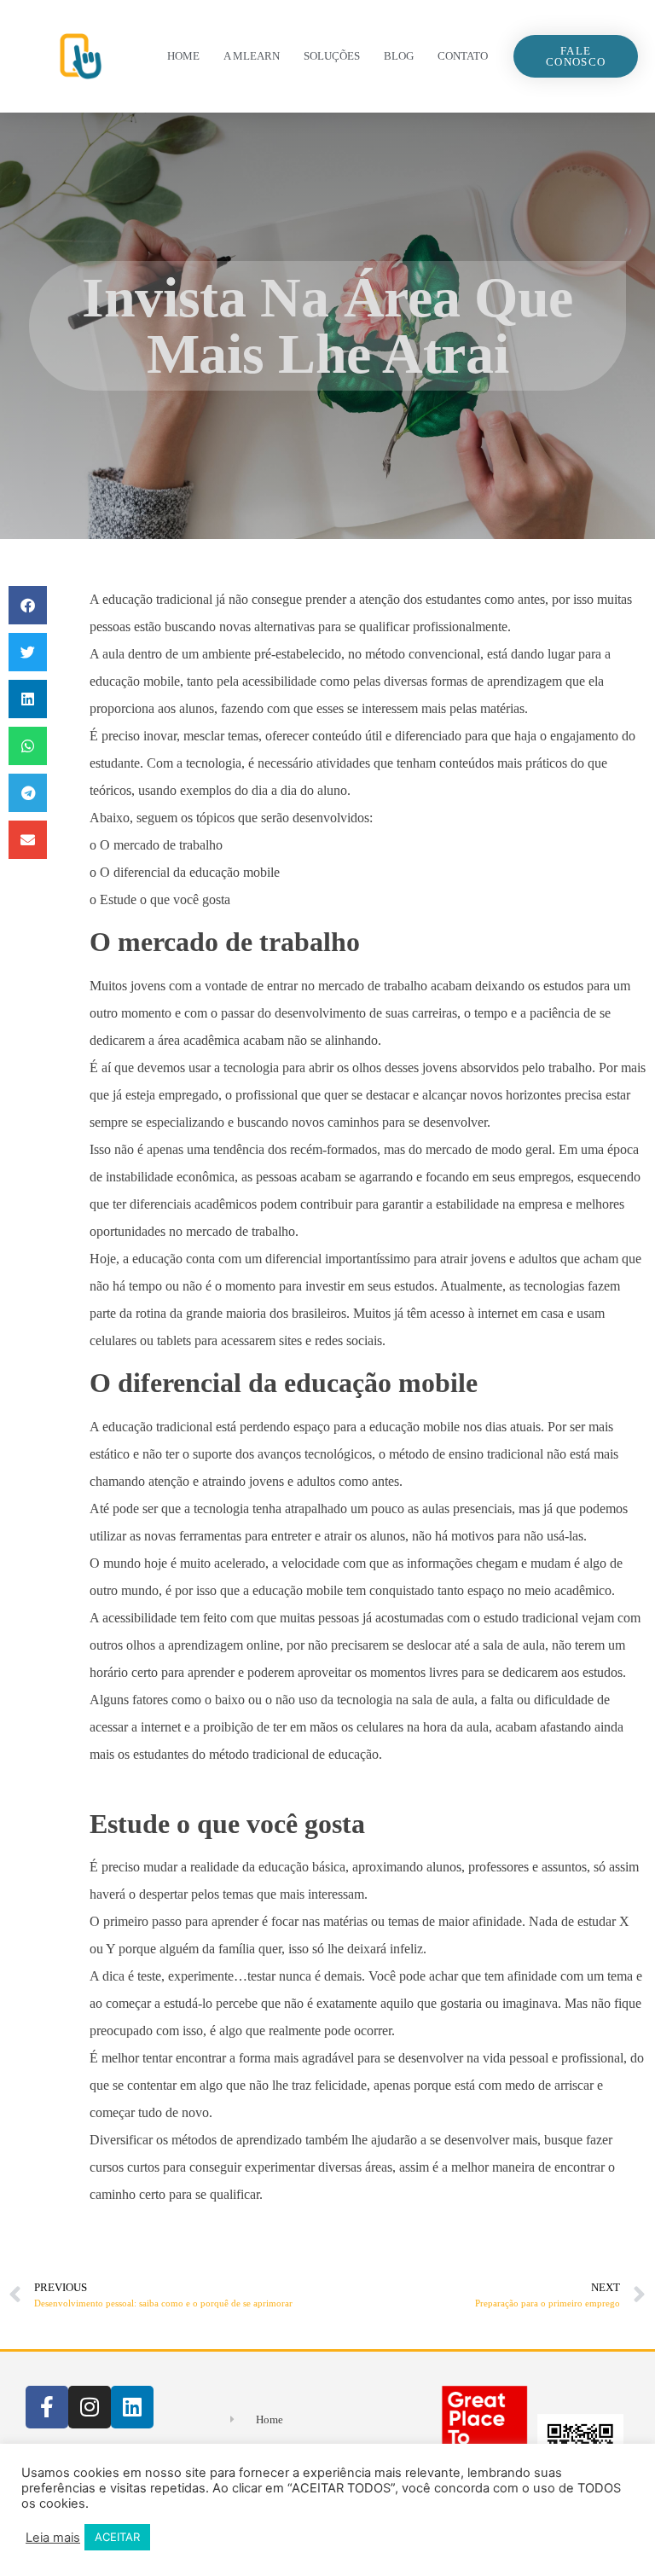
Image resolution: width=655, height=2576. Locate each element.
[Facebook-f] (47, 2407)
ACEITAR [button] (117, 2537)
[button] (28, 605)
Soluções (332, 56)
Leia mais (53, 2538)
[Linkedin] (132, 2407)
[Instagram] (90, 2407)
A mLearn (252, 56)
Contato (463, 56)
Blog (399, 56)
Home (183, 56)
